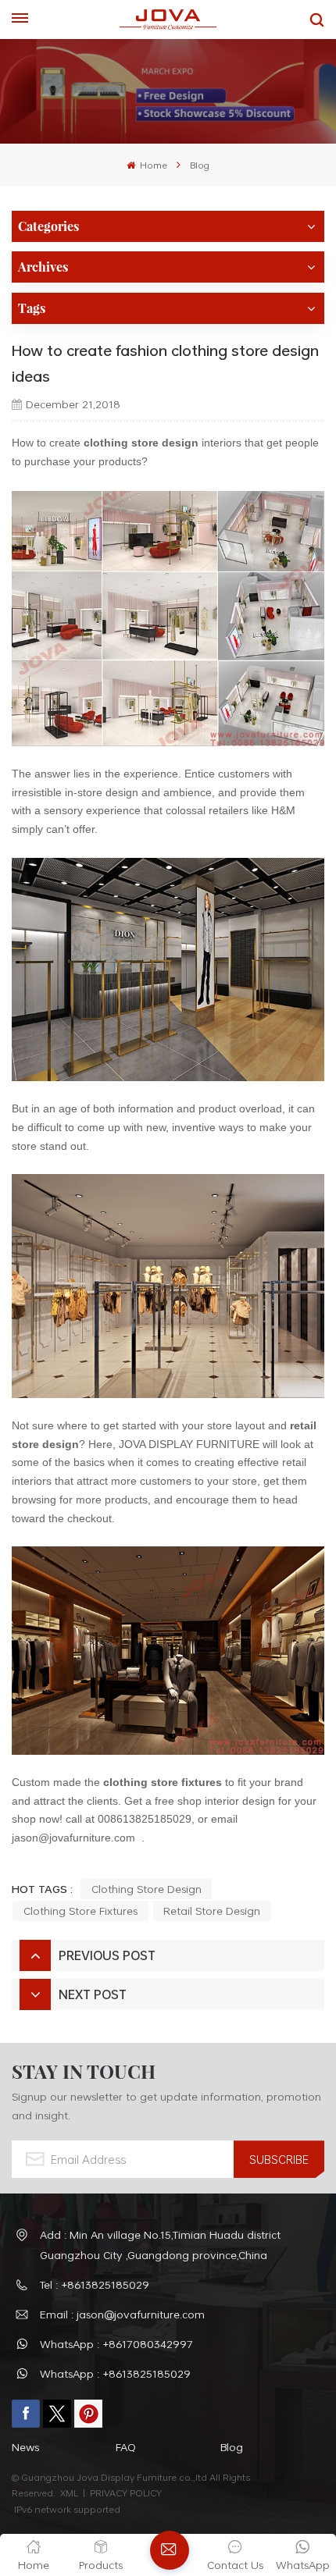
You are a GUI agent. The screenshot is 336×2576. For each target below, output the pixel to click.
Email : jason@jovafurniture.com (122, 2314)
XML (69, 2492)
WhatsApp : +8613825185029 (115, 2373)
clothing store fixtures (163, 1782)
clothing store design (147, 1889)
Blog (200, 165)
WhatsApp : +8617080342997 (116, 2344)
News (25, 2447)
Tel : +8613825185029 (95, 2284)
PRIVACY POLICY (126, 2492)
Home (152, 165)
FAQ (126, 2447)
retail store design (212, 1911)
